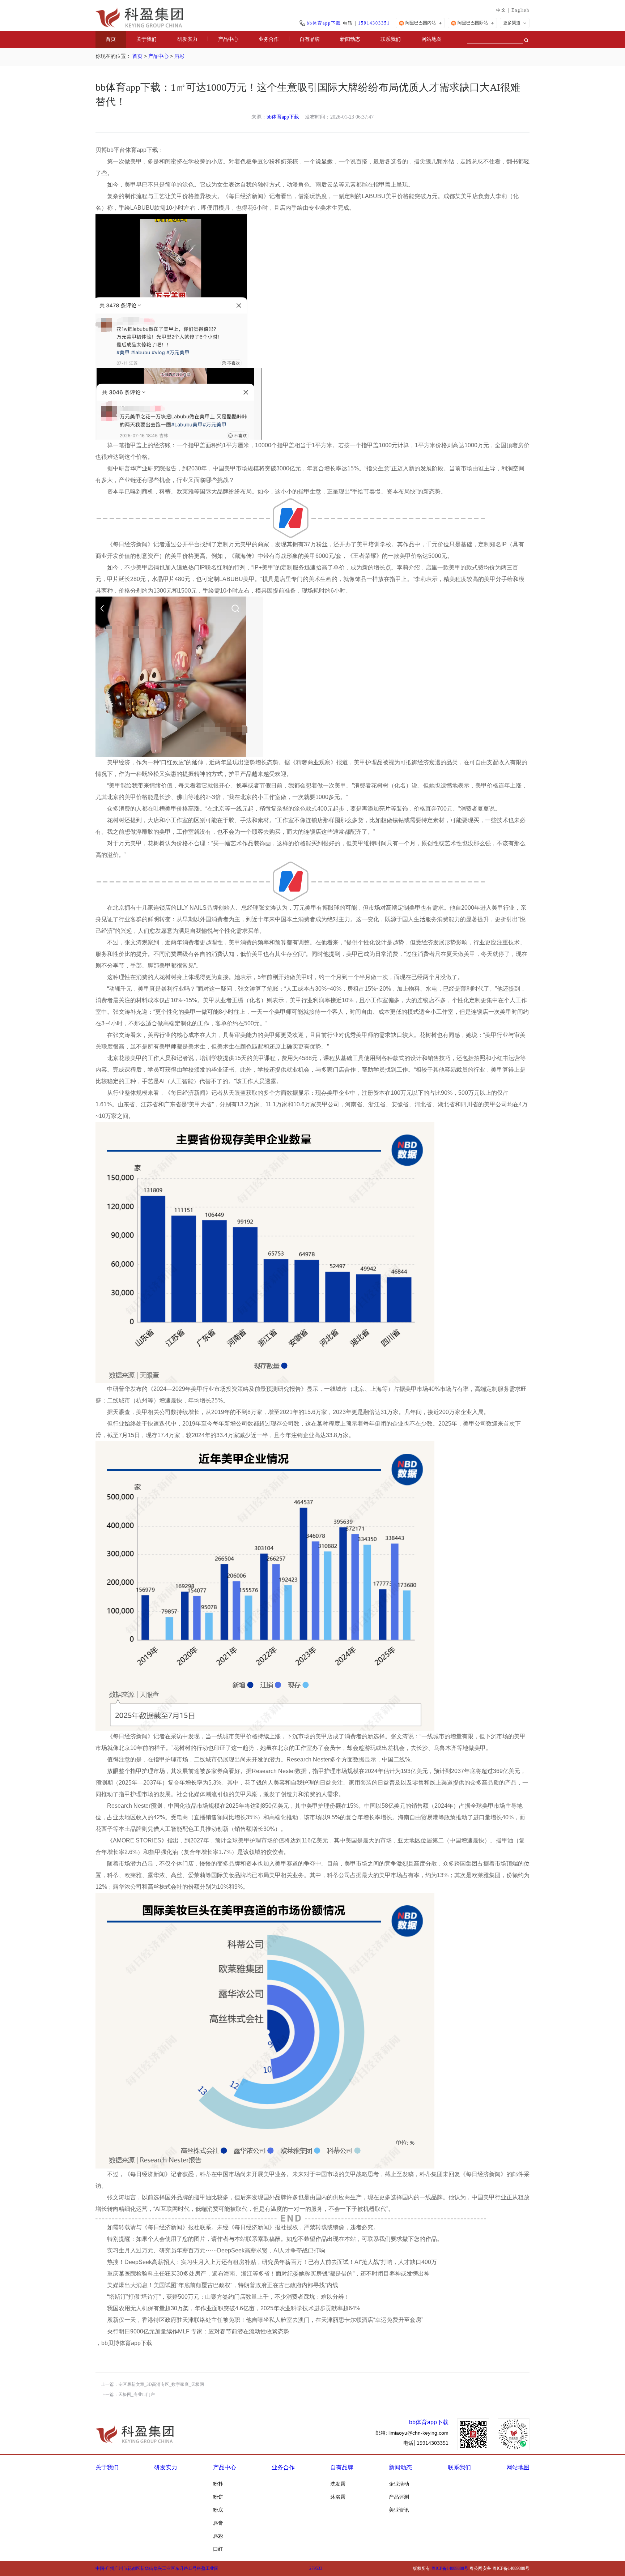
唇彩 (179, 56)
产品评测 (399, 2497)
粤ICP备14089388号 (450, 2568)
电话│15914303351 (426, 2443)
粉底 (218, 2510)
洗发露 (338, 2484)
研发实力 (187, 39)
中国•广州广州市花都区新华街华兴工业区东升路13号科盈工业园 (157, 2568)
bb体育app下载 (324, 23)
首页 (111, 39)
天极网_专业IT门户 (137, 2395)
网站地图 (431, 39)
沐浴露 (338, 2497)
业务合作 (269, 39)
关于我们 (146, 39)
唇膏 (218, 2523)
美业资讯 (399, 2510)
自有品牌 (310, 39)
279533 (316, 2568)
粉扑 (218, 2484)
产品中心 (228, 39)
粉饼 (218, 2497)
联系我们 (391, 39)
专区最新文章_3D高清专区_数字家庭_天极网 (161, 2384)
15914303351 (374, 23)
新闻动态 (350, 39)
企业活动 (399, 2484)
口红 (218, 2549)
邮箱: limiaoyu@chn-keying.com (412, 2433)
